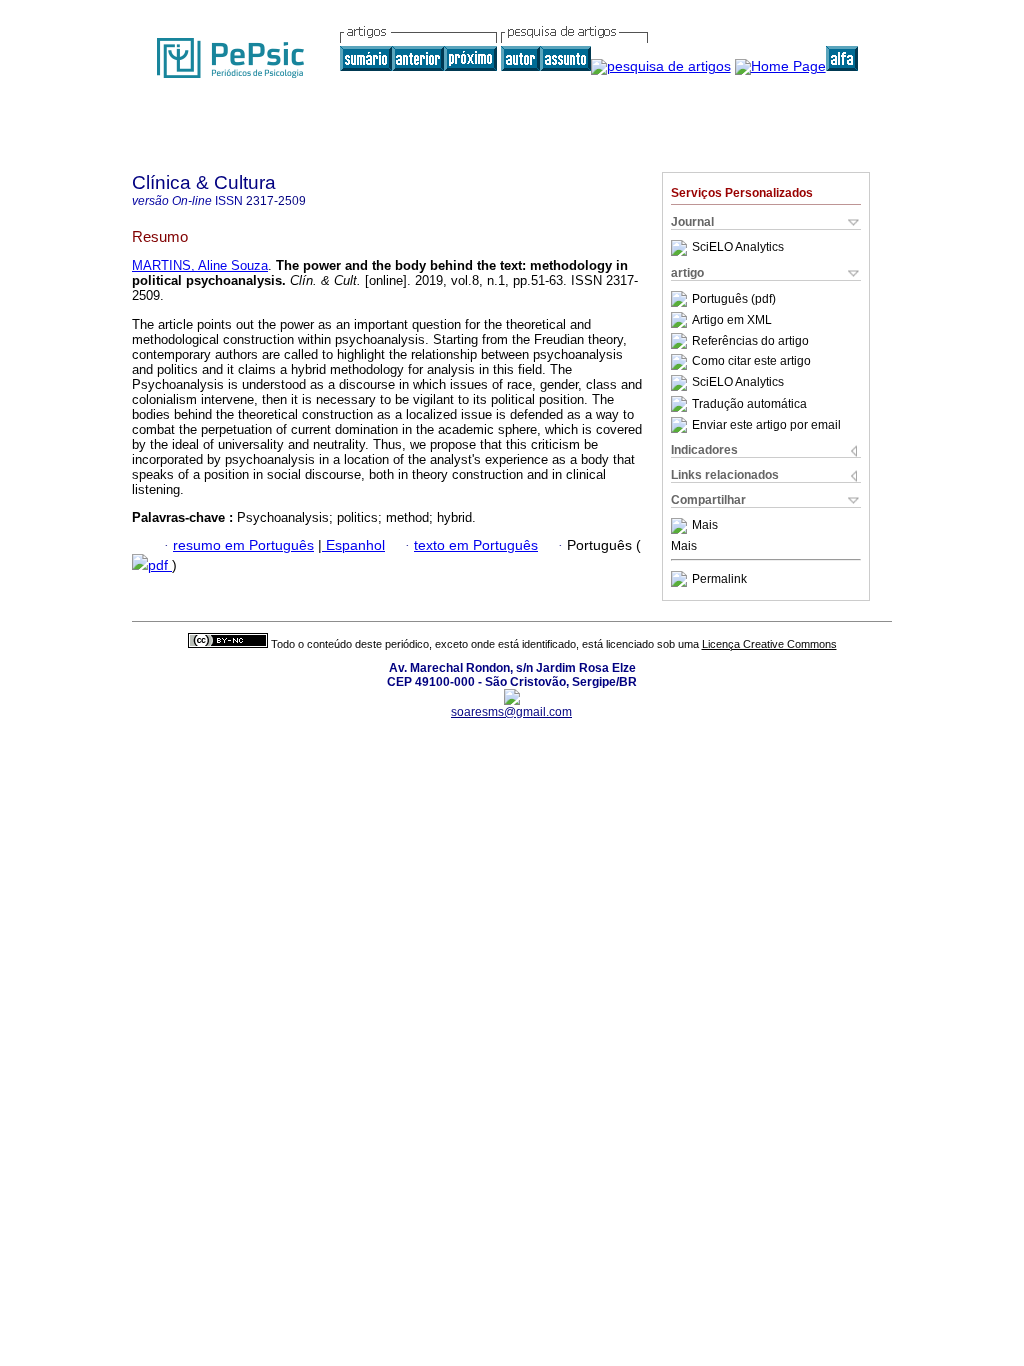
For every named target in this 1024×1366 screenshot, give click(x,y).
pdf (160, 565)
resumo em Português (243, 545)
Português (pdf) (734, 299)
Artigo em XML (732, 320)
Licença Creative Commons (769, 644)
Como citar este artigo (751, 362)
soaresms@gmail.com (511, 712)
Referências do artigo (750, 341)
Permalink (719, 579)
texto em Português (476, 545)
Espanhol (353, 545)
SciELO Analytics (738, 248)
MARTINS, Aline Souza (200, 265)
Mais (705, 526)
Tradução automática (749, 404)
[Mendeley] (681, 526)
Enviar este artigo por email (766, 425)
